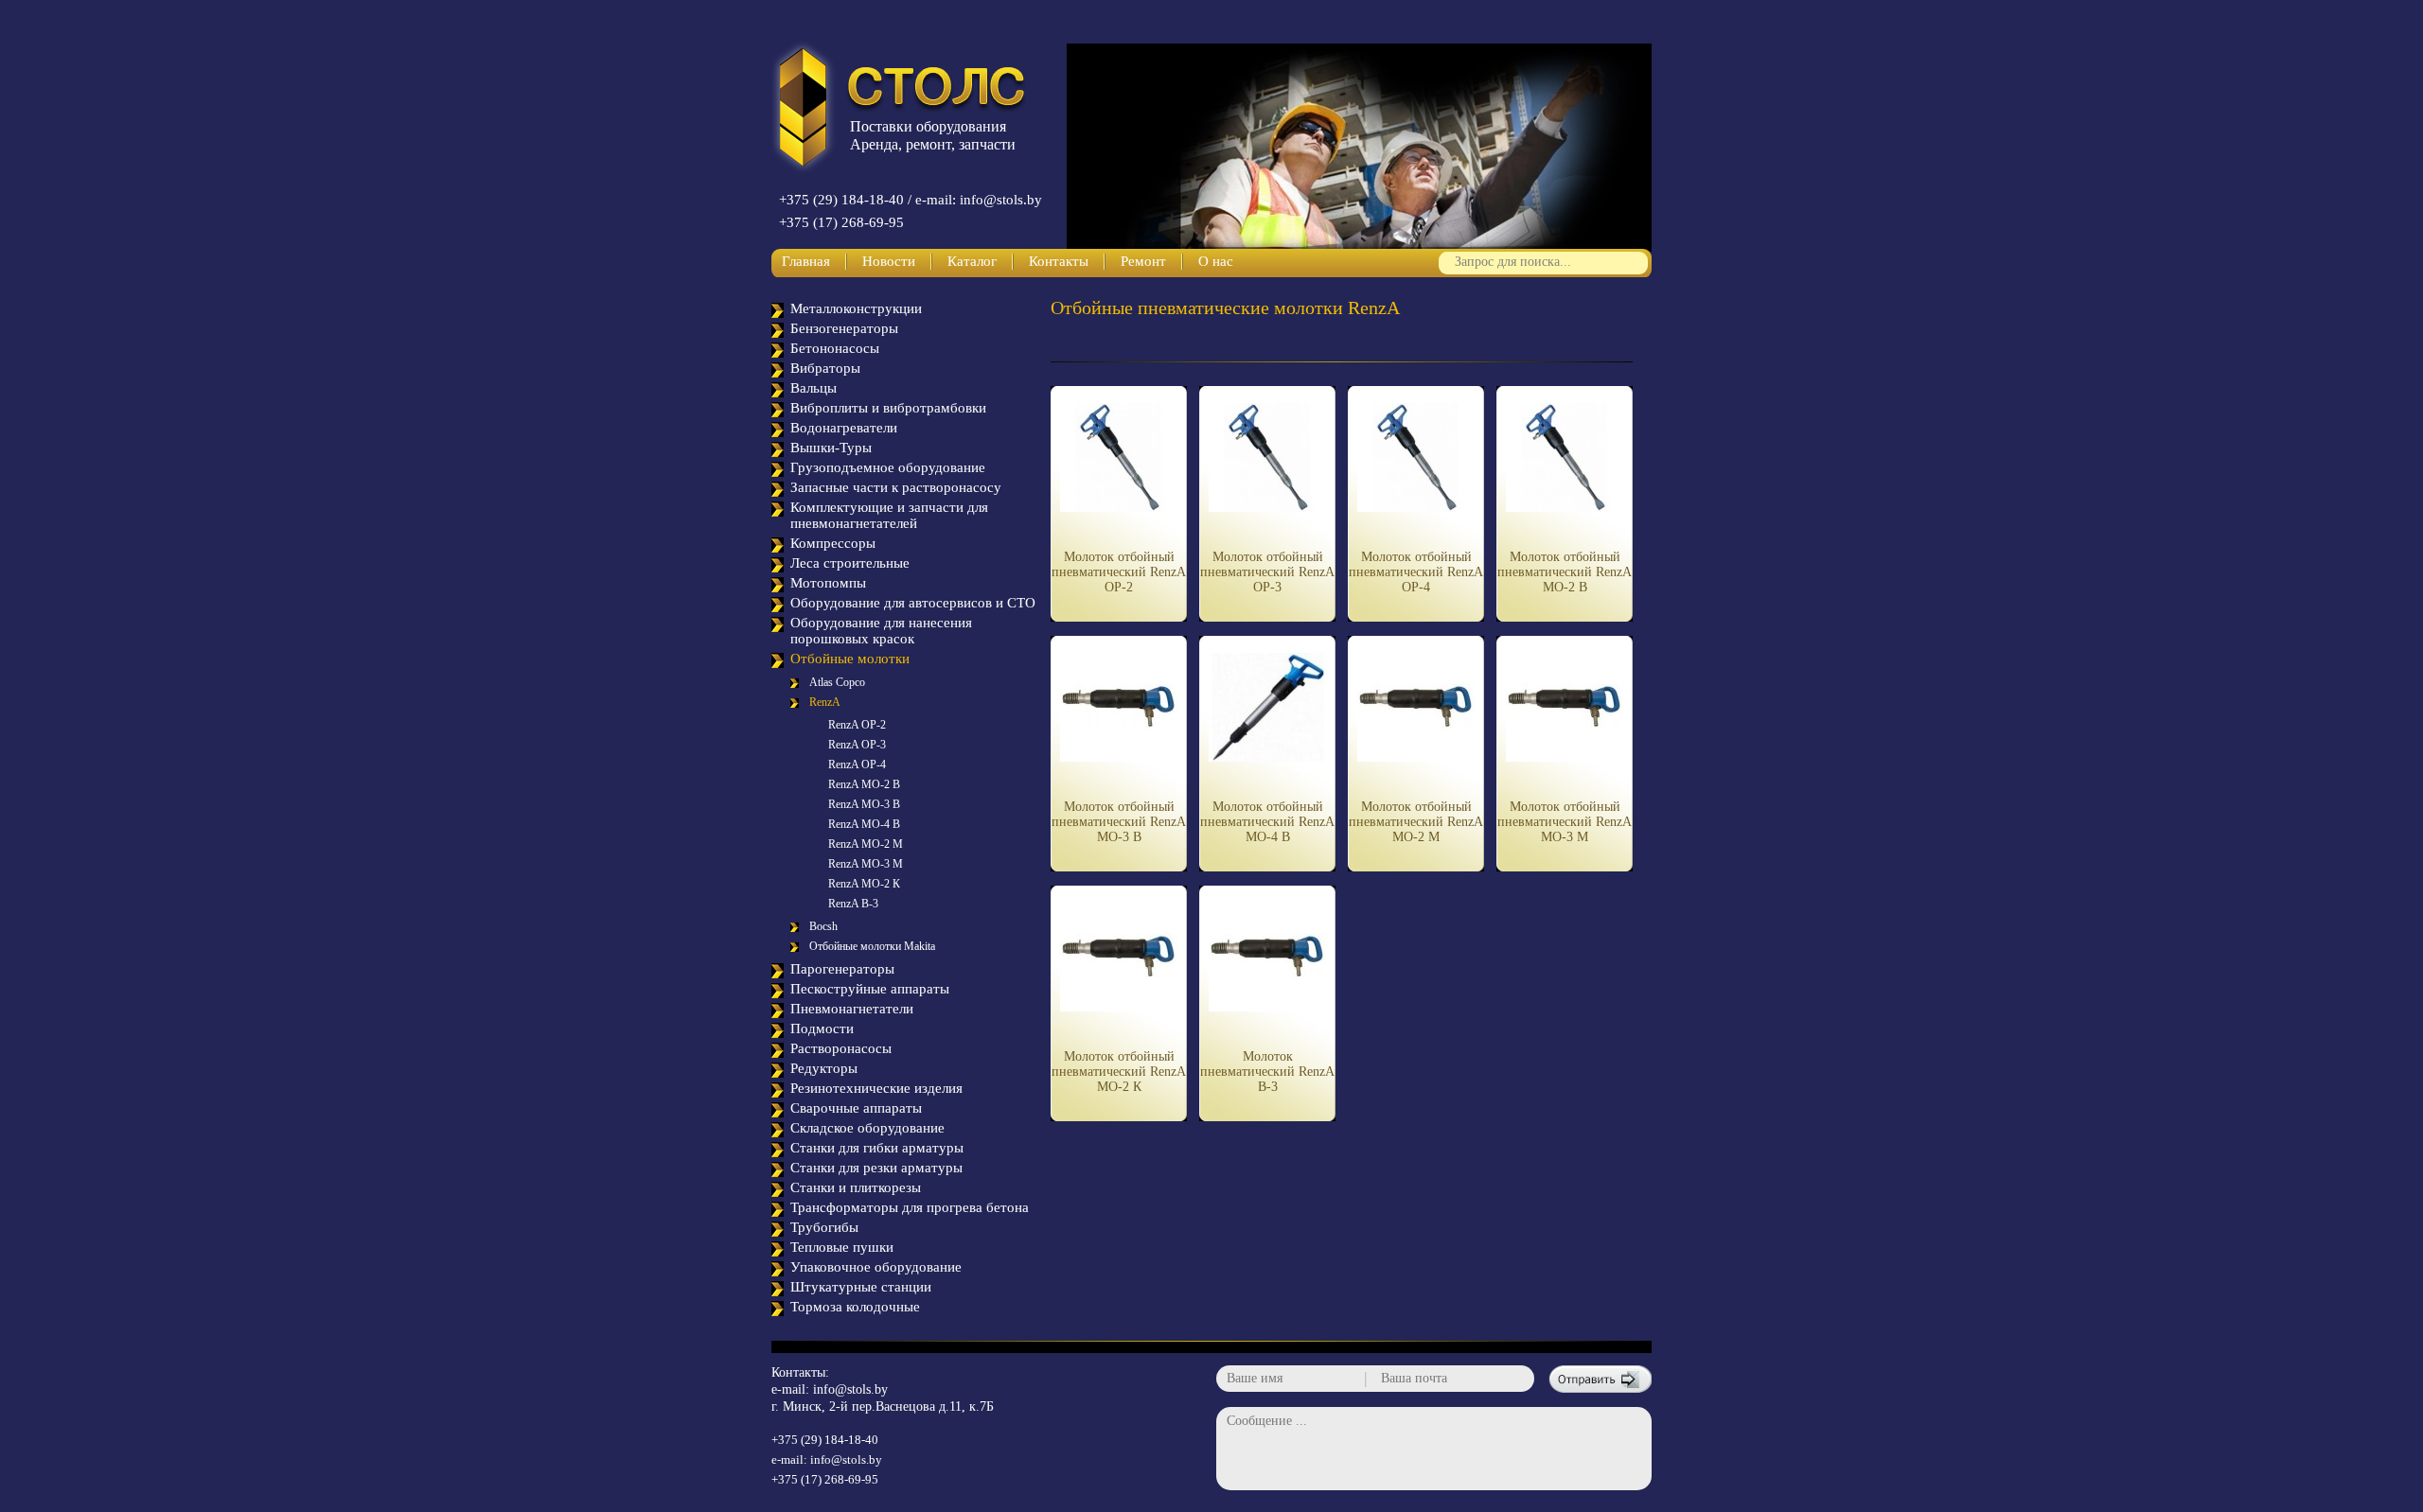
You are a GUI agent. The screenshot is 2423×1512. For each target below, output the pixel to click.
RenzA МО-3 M (866, 864)
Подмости (822, 1029)
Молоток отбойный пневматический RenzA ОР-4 (1416, 572)
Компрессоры (833, 543)
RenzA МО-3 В (864, 804)
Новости (889, 261)
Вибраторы (825, 368)
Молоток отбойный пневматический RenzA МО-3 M (1565, 822)
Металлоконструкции (856, 308)
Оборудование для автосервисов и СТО (913, 603)
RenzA (825, 702)
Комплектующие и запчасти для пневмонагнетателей (889, 515)
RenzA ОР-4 (857, 765)
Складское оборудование (867, 1128)
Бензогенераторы (844, 328)
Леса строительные (850, 563)
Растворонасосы (841, 1048)
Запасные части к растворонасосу (896, 487)
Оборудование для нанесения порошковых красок (881, 631)
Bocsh (823, 926)
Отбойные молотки (850, 659)
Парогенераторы (842, 969)
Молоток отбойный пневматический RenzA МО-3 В (1119, 822)
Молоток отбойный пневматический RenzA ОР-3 (1267, 572)
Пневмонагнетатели (852, 1009)
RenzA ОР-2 (857, 725)
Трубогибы (824, 1227)
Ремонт (1143, 261)
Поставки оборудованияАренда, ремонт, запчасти (933, 135)
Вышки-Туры (831, 448)
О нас (1216, 261)
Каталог (972, 261)
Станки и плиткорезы (856, 1187)
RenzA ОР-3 (857, 745)
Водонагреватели (844, 428)
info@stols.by (850, 1389)
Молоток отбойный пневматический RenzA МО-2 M (1416, 822)
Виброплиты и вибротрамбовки (888, 408)
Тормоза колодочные (855, 1307)
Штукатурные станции (861, 1287)
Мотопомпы (828, 583)
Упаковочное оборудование (876, 1267)
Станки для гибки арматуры (877, 1148)
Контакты (1059, 261)
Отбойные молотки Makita (872, 946)
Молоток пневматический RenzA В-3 (1267, 1072)
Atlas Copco (837, 682)
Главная (806, 261)
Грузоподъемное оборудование (888, 467)
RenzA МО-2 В (864, 784)
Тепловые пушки (842, 1247)
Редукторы (824, 1068)
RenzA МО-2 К (864, 884)
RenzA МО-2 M (866, 844)
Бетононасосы (835, 348)
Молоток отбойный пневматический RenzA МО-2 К (1119, 1072)
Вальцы (814, 388)
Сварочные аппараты (856, 1108)
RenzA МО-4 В (864, 824)
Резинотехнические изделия (876, 1088)
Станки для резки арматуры (876, 1168)
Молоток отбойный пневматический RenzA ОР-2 (1119, 572)
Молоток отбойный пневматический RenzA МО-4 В (1267, 822)
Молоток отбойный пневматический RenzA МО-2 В (1565, 572)
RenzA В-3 (853, 904)
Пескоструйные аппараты (870, 989)
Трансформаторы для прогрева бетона (910, 1207)
